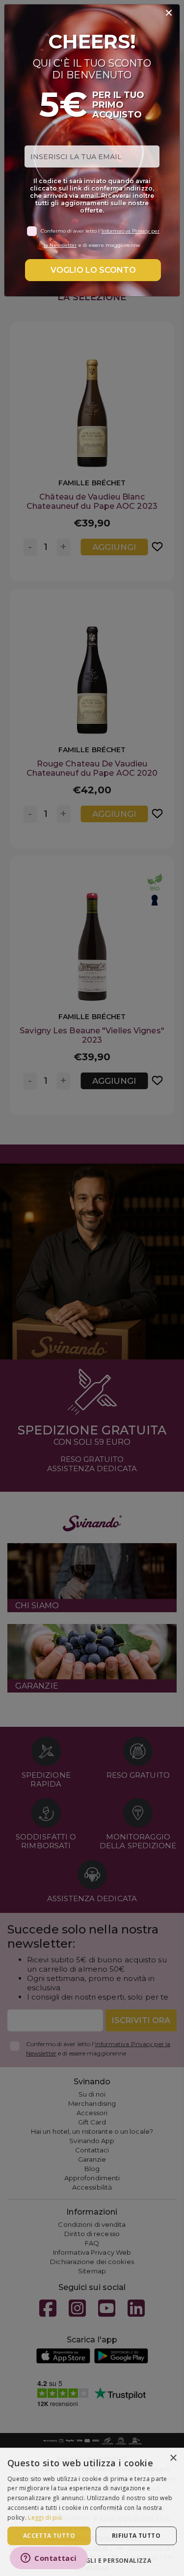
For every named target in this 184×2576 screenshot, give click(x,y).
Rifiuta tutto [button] (136, 2536)
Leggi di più (45, 2517)
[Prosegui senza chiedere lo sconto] (169, 13)
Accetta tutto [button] (49, 2536)
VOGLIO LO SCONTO (93, 270)
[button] (92, 2560)
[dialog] (92, 2512)
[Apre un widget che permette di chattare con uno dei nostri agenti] (49, 2559)
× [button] (173, 2458)
